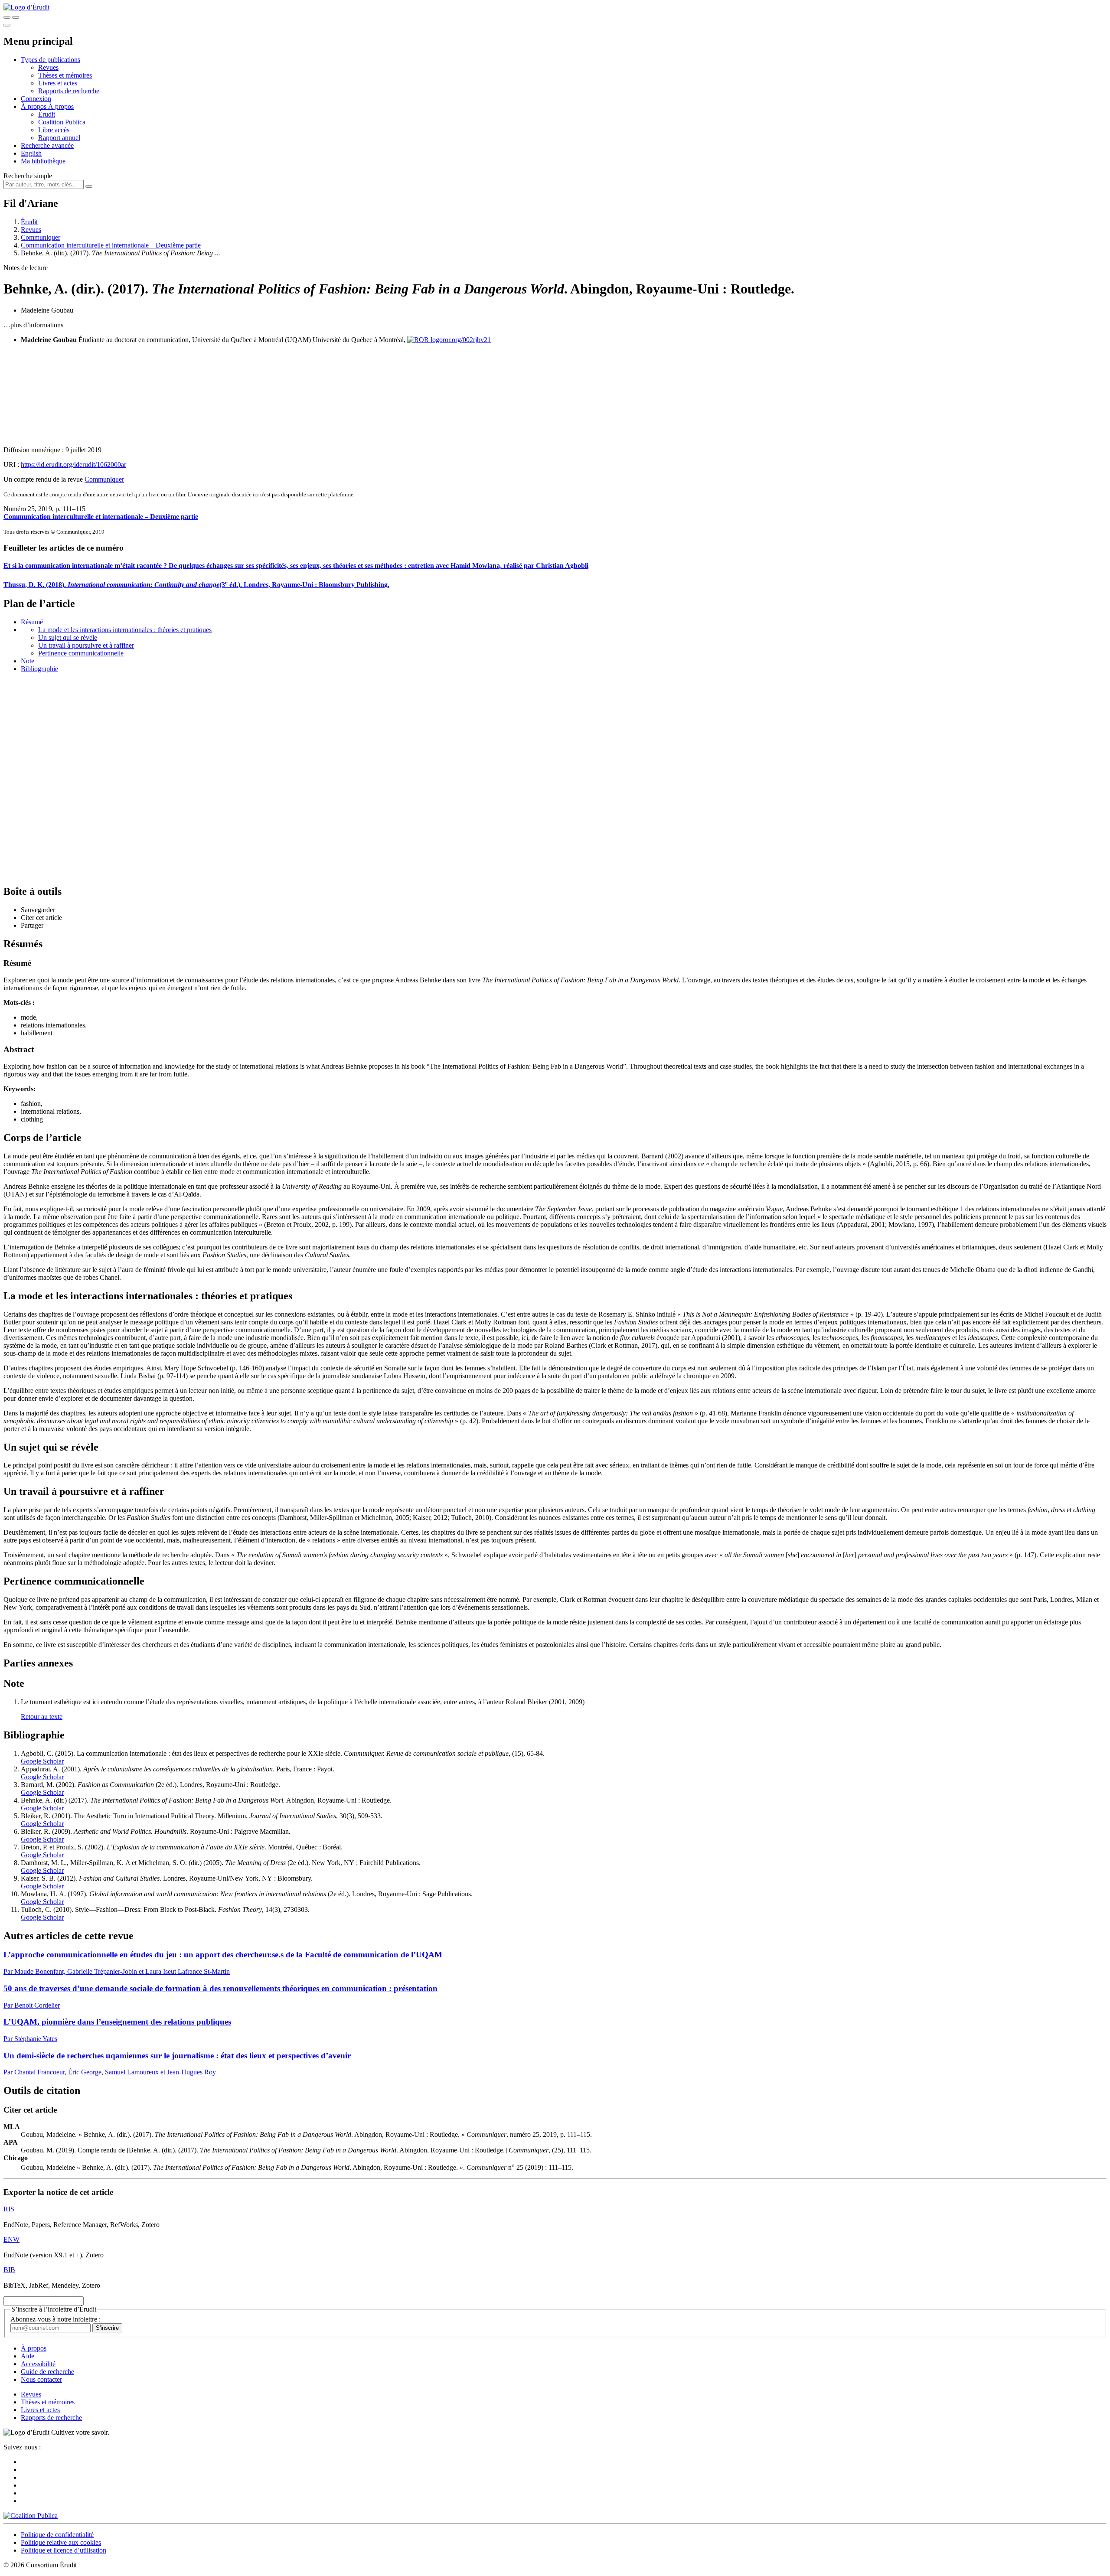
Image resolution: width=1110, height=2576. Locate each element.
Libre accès (54, 130)
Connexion (36, 99)
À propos (61, 106)
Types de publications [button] (51, 60)
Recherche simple (28, 176)
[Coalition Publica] (31, 2516)
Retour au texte (42, 1717)
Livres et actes (58, 83)
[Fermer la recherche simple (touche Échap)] (16, 17)
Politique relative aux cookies (61, 2542)
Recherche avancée (47, 145)
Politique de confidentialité (57, 2535)
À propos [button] (34, 106)
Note (28, 661)
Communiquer (41, 237)
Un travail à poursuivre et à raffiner (86, 645)
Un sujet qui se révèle (68, 637)
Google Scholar (42, 1761)
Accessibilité (38, 2364)
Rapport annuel (59, 138)
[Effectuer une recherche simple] (7, 17)
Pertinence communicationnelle (81, 653)
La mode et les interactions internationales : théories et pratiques (125, 630)
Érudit (47, 114)
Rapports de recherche (69, 91)
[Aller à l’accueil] (26, 7)
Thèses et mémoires (65, 75)
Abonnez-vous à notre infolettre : (55, 2319)
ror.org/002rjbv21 (467, 340)
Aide (28, 2356)
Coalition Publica (62, 122)
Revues (48, 67)
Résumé (32, 622)
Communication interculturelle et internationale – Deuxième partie (111, 245)
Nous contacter (41, 2379)
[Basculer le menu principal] (7, 25)
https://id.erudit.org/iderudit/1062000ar (73, 465)
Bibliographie (39, 669)
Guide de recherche (47, 2372)
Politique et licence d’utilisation (64, 2550)
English (31, 153)
